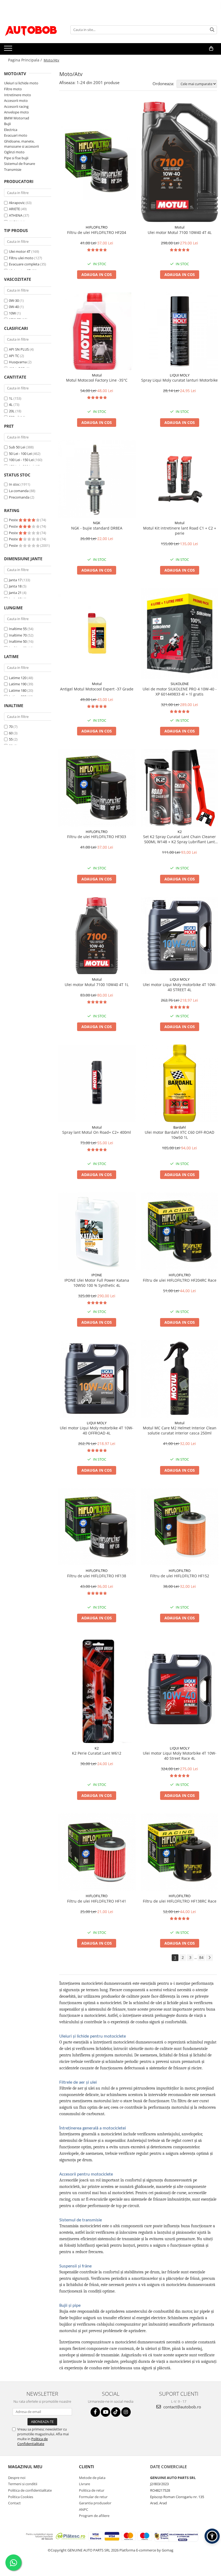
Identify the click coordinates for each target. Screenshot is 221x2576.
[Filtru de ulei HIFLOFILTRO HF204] (97, 162)
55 (11, 739)
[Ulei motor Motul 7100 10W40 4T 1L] (97, 936)
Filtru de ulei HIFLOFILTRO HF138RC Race (180, 1901)
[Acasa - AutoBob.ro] (31, 30)
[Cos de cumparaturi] (211, 49)
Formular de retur (93, 2497)
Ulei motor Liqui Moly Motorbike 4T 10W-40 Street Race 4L (180, 1756)
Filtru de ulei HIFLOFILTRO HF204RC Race (180, 1280)
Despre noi (17, 2478)
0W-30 (14, 300)
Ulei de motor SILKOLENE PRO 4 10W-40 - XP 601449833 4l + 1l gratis (180, 691)
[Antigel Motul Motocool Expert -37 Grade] (97, 633)
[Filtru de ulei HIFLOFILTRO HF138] (97, 1527)
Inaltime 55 (18, 629)
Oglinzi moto (14, 152)
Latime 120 (18, 678)
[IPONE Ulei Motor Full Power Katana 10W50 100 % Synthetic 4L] (97, 1231)
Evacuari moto (16, 135)
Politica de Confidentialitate (32, 2441)
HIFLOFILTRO (97, 227)
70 (11, 727)
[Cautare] (212, 30)
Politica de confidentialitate (30, 2490)
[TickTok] (116, 2412)
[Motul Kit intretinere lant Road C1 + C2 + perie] (180, 479)
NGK (97, 523)
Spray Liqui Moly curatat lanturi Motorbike (179, 380)
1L (11, 398)
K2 (180, 832)
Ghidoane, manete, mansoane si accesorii (21, 144)
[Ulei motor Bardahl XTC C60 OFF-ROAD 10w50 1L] (180, 1083)
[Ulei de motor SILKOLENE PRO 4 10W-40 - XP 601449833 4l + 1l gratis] (180, 633)
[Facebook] (95, 2412)
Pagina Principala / (25, 60)
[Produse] (9, 50)
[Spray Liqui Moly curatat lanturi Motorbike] (180, 331)
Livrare (84, 2484)
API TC (14, 356)
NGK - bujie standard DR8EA (97, 528)
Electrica (11, 130)
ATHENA (16, 215)
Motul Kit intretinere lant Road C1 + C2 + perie (180, 531)
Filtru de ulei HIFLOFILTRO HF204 (97, 232)
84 (201, 1957)
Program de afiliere (94, 2516)
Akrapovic (17, 203)
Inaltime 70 (18, 635)
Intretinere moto (18, 95)
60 (11, 733)
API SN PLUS (19, 349)
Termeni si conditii (23, 2484)
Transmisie (13, 170)
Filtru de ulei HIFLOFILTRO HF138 (97, 1576)
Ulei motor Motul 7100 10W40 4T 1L (97, 985)
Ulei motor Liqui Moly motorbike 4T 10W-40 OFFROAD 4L (97, 1430)
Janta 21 (15, 593)
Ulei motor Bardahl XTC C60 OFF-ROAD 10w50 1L (179, 1135)
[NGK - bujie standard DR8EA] (97, 479)
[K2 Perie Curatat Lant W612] (97, 1689)
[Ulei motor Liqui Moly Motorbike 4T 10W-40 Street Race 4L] (180, 1689)
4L (11, 404)
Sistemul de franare (20, 164)
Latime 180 (18, 690)
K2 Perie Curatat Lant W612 (97, 1753)
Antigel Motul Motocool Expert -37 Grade (97, 689)
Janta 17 (15, 580)
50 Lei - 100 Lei (20, 454)
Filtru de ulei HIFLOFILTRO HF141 (97, 1901)
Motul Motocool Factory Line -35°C (97, 380)
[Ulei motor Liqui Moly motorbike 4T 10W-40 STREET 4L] (180, 936)
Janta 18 (15, 586)
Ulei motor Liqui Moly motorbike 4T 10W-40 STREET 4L (180, 987)
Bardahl (179, 1127)
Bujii (7, 124)
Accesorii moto (16, 101)
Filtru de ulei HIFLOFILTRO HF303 (97, 837)
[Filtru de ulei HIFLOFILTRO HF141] (97, 1852)
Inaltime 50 (18, 641)
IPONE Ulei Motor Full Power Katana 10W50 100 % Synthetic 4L (97, 1283)
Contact (14, 2503)
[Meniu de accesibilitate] (212, 2536)
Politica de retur (92, 2490)
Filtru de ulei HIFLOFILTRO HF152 (180, 1576)
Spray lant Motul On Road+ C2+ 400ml (97, 1132)
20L (12, 411)
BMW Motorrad (17, 118)
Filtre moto (13, 89)
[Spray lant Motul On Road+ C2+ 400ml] (97, 1083)
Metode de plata (92, 2478)
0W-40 (14, 307)
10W (12, 313)
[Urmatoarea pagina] (209, 1958)
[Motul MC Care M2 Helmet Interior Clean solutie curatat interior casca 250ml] (180, 1379)
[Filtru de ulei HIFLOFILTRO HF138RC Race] (180, 1852)
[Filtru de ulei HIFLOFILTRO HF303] (97, 788)
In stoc (14, 484)
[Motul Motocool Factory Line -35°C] (97, 331)
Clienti (87, 2467)
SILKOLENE (180, 684)
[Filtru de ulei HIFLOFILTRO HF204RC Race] (180, 1231)
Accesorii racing (16, 106)
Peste (14, 520)
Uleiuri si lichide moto (21, 83)
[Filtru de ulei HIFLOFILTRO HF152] (180, 1527)
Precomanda (19, 497)
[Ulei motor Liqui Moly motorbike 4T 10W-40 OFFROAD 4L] (97, 1379)
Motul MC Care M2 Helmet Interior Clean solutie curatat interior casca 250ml (180, 1430)
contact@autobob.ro (182, 2407)
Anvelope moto (16, 112)
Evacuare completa (24, 264)
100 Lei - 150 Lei (21, 460)
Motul (179, 227)
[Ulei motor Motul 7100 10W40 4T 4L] (180, 162)
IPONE (97, 1275)
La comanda (19, 491)
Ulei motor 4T (20, 251)
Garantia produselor (95, 2503)
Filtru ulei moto (21, 258)
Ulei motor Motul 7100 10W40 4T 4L (180, 232)
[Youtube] (106, 2412)
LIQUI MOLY (180, 375)
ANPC (84, 2509)
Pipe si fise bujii (16, 158)
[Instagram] (126, 2412)
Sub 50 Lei (17, 447)
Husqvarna (18, 362)
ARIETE (14, 209)
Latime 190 (18, 684)
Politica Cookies (21, 2497)
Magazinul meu (25, 2467)
